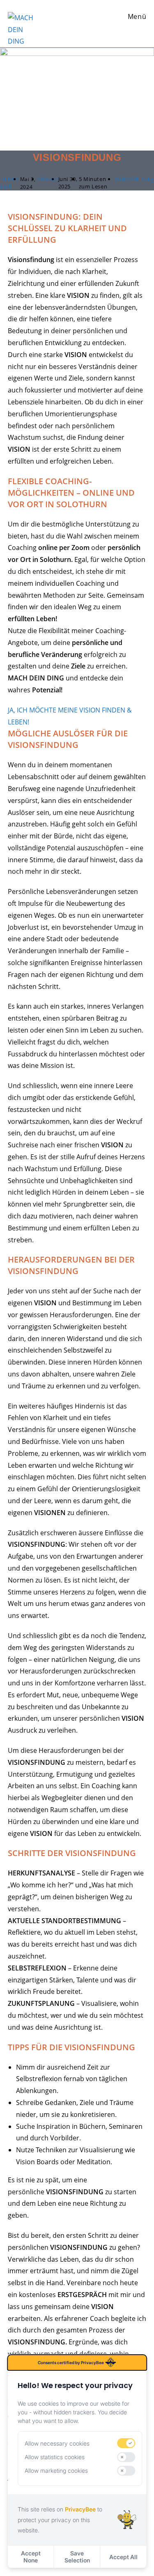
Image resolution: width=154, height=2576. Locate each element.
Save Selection (77, 2557)
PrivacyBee (80, 2509)
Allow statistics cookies (55, 2457)
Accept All (123, 2557)
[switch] (126, 2443)
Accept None (31, 2557)
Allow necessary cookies (57, 2443)
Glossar (48, 179)
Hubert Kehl (10, 183)
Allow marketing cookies (56, 2470)
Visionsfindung (134, 179)
